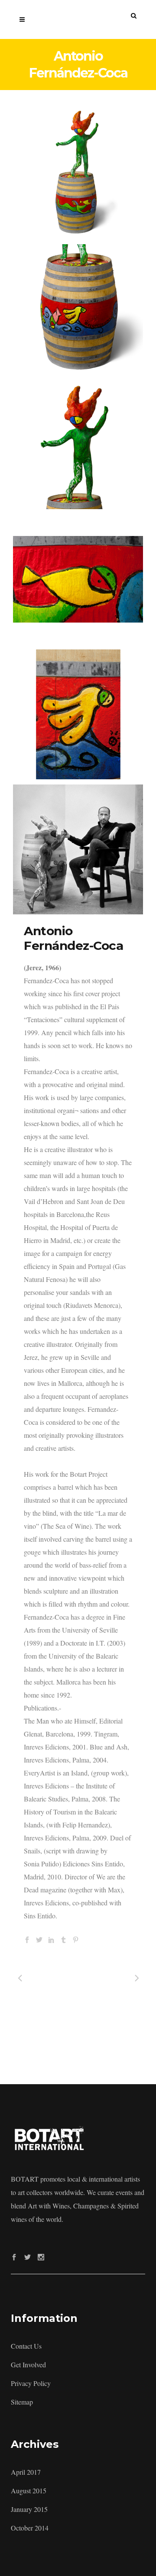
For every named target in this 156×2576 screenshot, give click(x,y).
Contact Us (26, 2346)
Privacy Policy (31, 2383)
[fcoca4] (78, 714)
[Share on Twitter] (39, 1938)
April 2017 (26, 2472)
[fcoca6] (78, 444)
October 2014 (30, 2528)
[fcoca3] (78, 579)
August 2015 (29, 2490)
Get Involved (28, 2365)
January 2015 (29, 2509)
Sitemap (22, 2402)
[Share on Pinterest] (76, 1938)
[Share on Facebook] (27, 1938)
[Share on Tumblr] (63, 1938)
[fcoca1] (78, 174)
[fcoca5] (78, 849)
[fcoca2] (78, 309)
